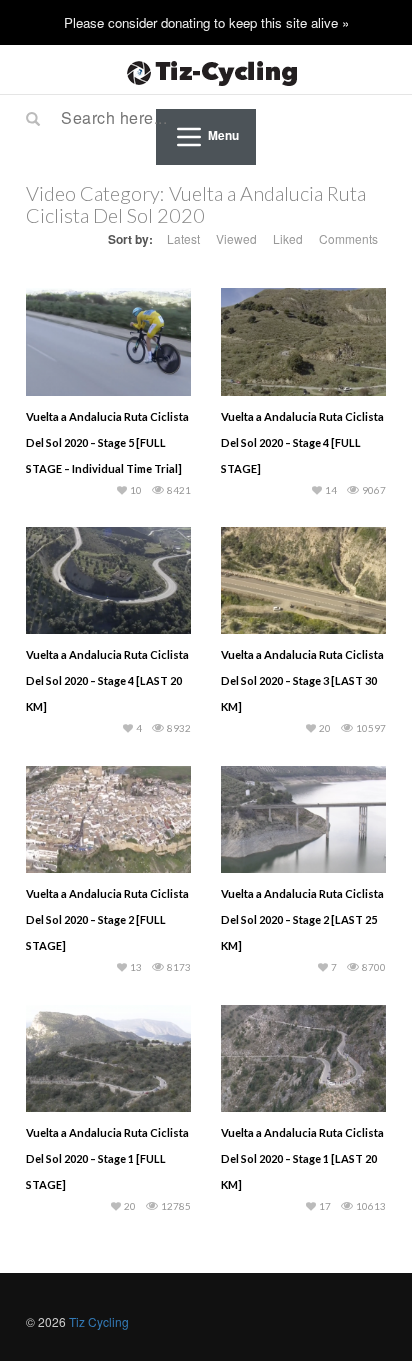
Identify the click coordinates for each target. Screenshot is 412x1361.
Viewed (236, 238)
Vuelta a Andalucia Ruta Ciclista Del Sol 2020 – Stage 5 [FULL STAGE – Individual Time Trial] (107, 442)
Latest (183, 238)
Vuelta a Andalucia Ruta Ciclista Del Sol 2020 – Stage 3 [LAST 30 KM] (302, 680)
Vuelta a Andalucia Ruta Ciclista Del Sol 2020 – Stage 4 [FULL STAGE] (302, 442)
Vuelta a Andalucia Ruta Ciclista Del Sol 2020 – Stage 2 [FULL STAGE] (107, 919)
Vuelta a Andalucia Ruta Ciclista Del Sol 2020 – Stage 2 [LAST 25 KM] (302, 919)
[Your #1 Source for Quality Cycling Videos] (206, 70)
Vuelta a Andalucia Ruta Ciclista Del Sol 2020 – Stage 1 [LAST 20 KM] (302, 1158)
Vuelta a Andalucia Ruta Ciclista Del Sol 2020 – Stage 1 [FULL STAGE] (107, 1158)
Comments (348, 238)
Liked (288, 238)
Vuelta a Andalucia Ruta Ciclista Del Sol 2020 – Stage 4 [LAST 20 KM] (107, 680)
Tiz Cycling (99, 1321)
